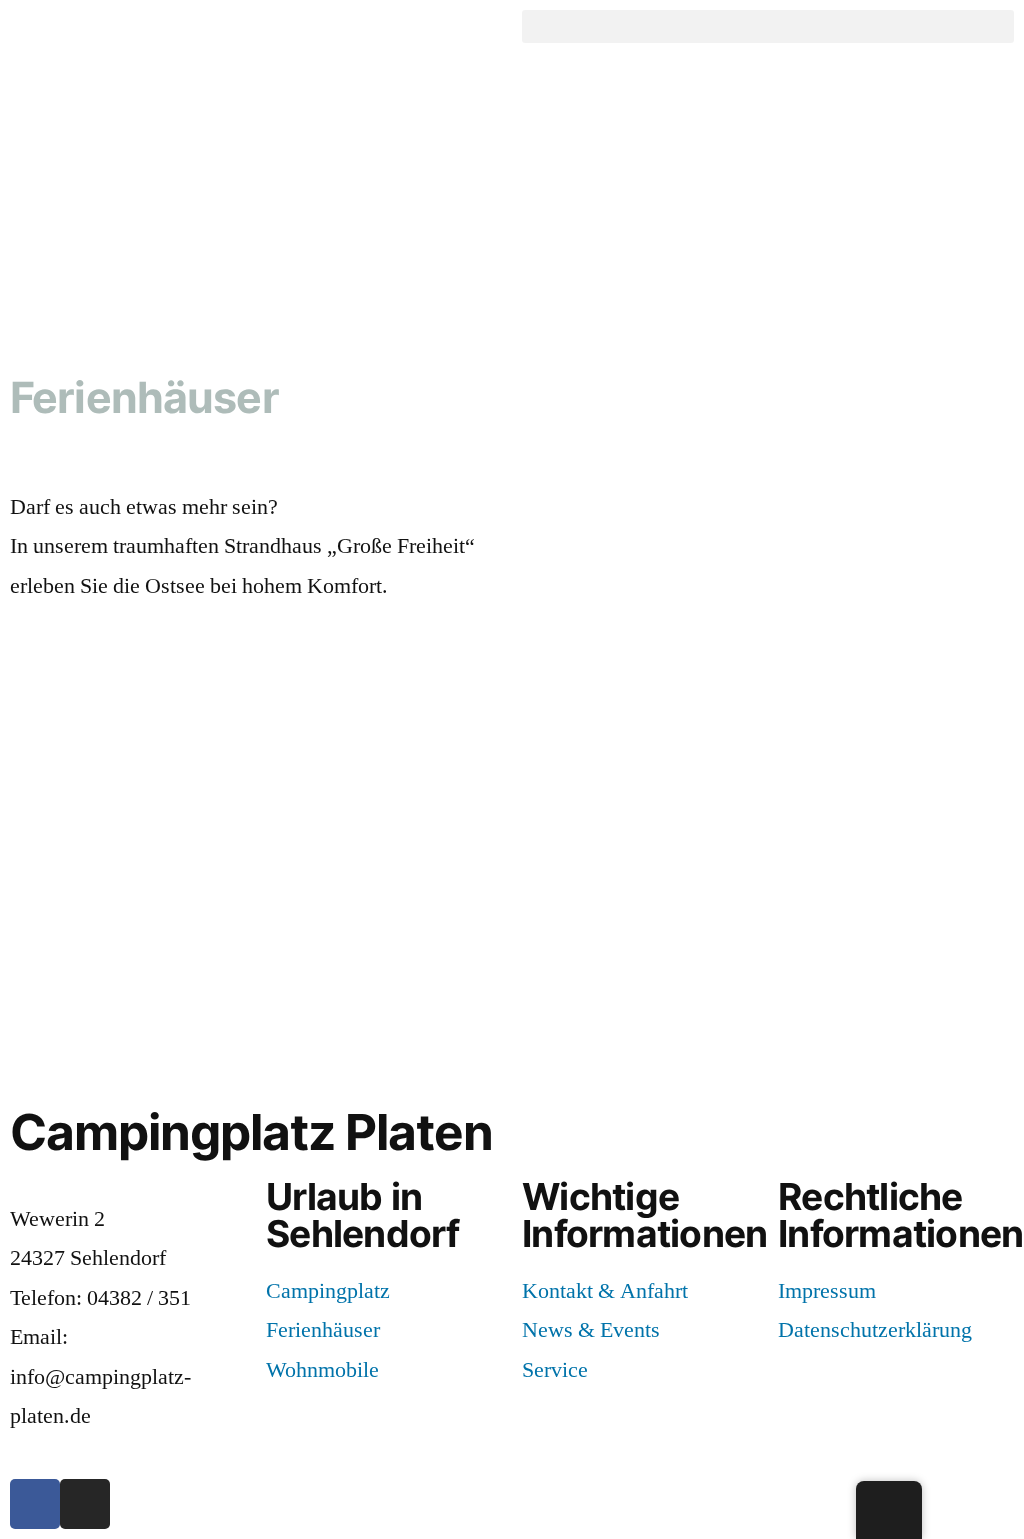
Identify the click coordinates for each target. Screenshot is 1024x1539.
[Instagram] (85, 1504)
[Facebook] (35, 1504)
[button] (768, 26)
